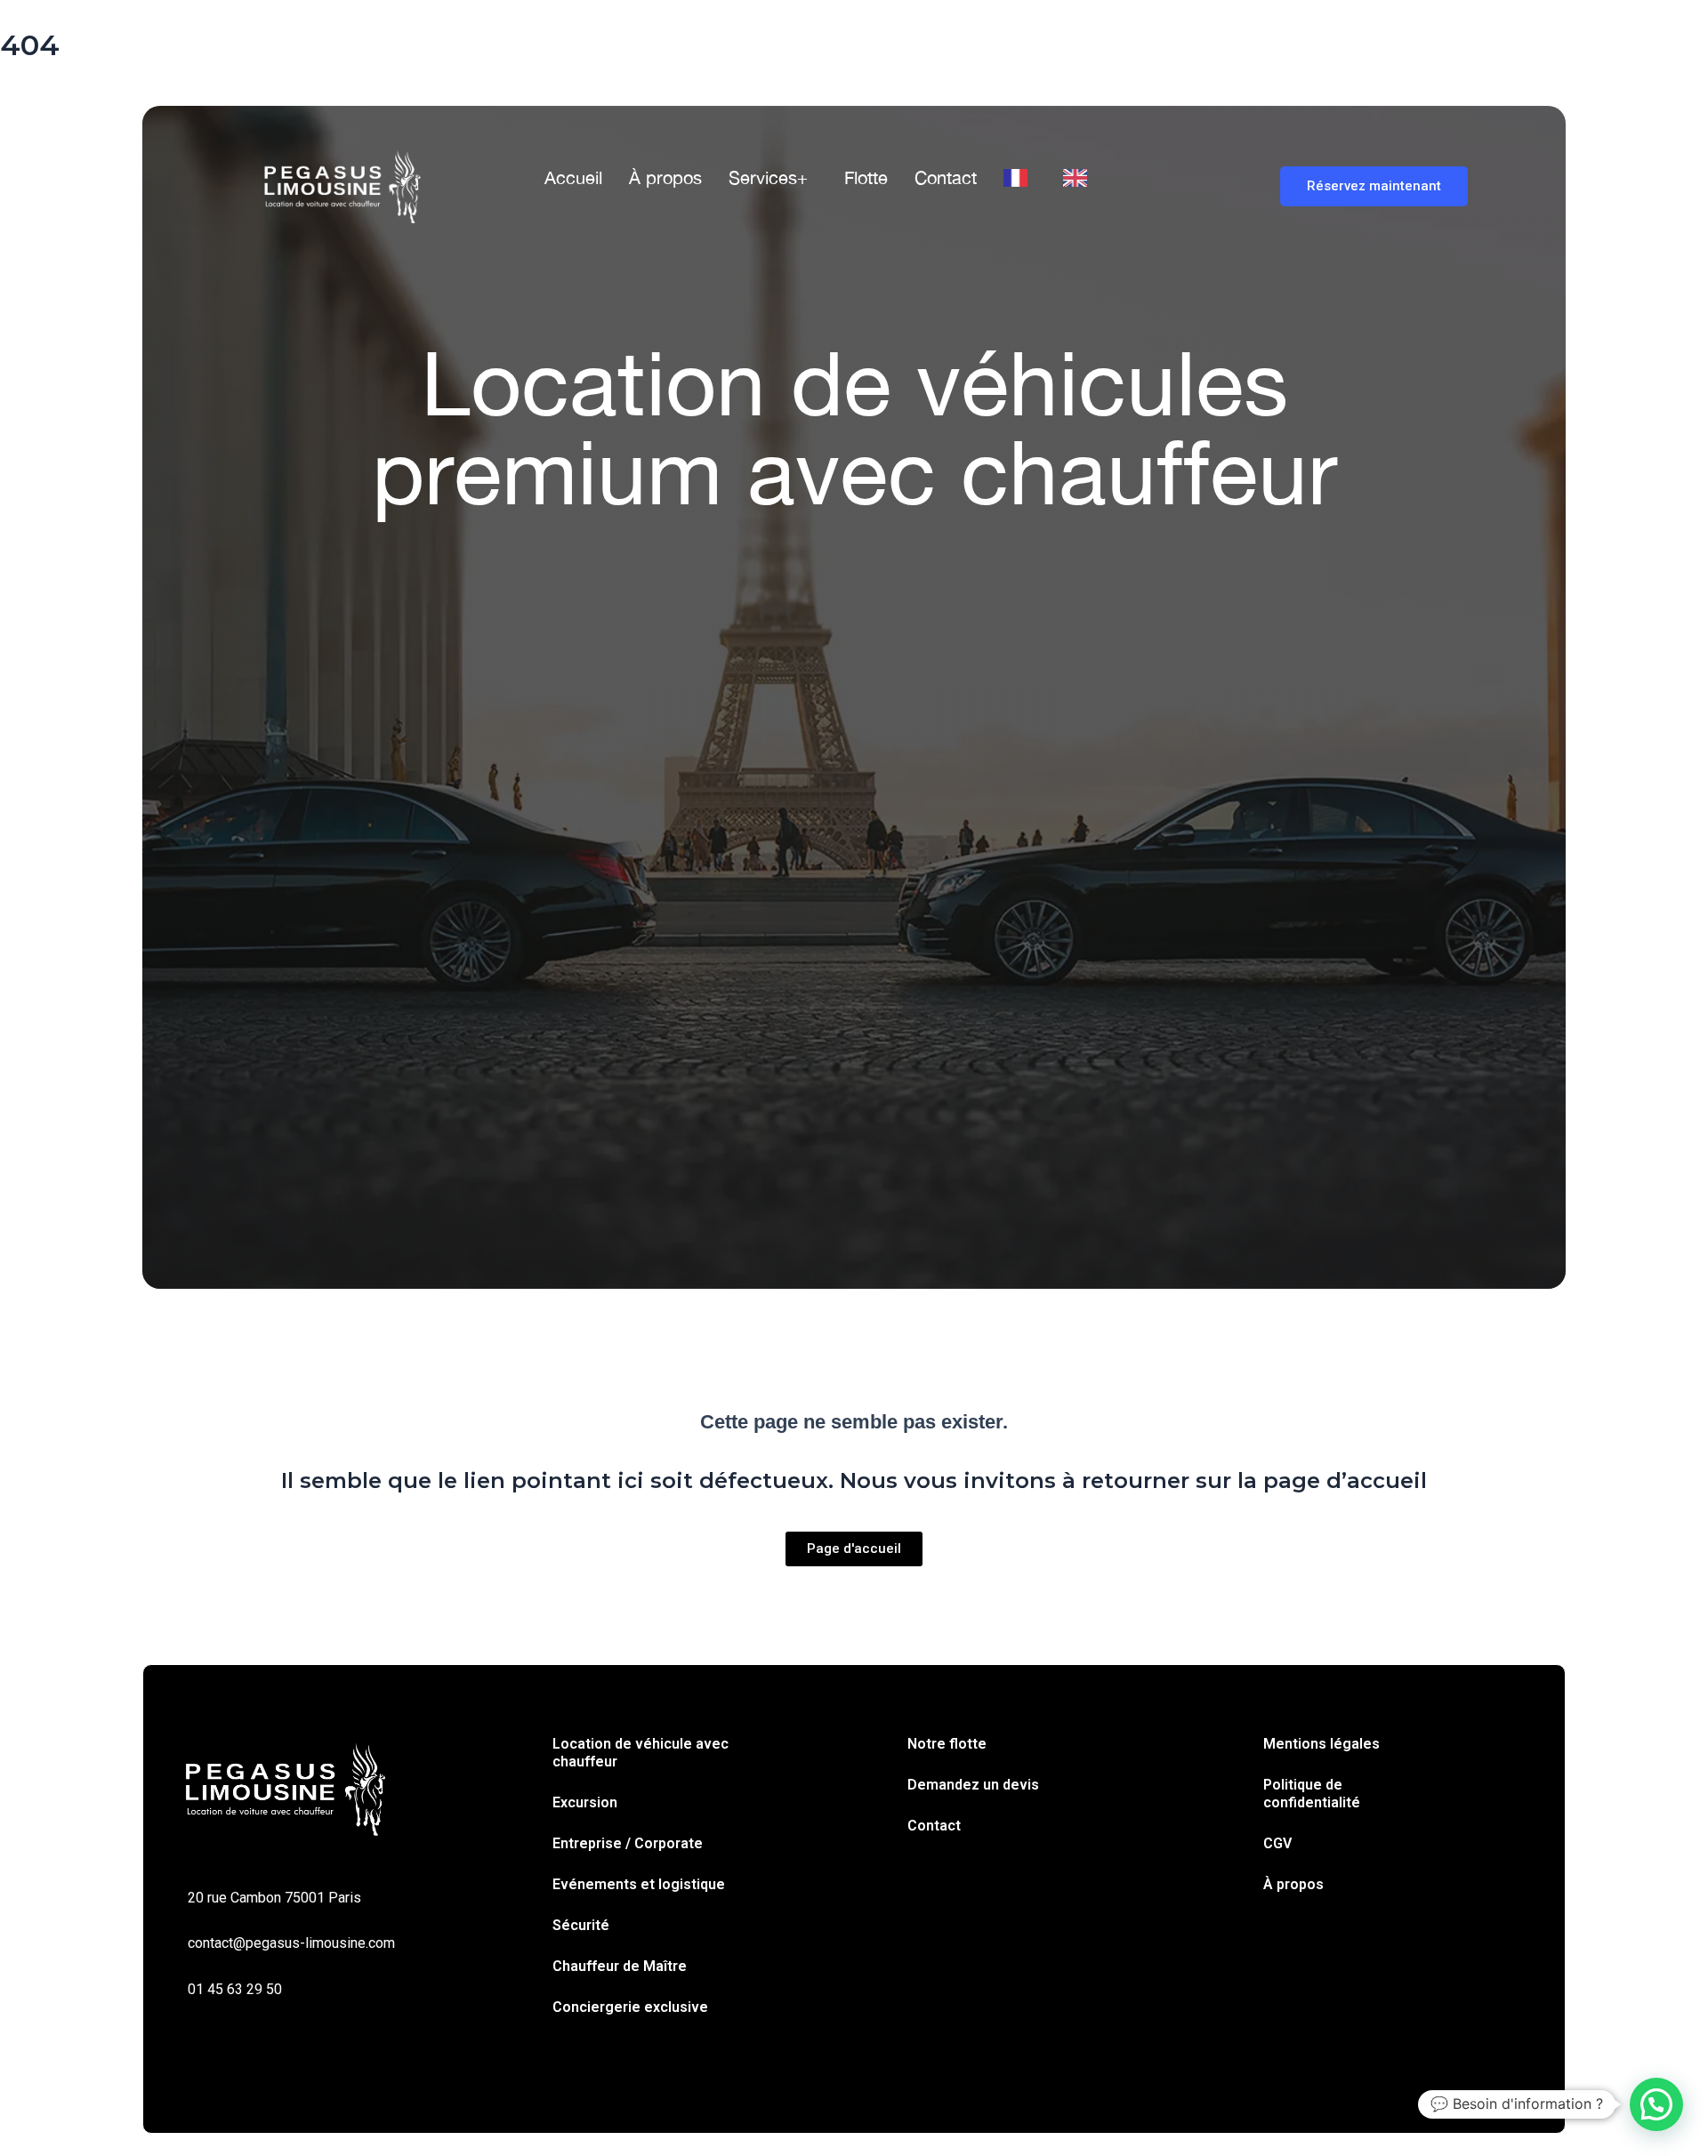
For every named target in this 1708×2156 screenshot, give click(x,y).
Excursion (585, 1802)
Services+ (768, 177)
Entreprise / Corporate (628, 1843)
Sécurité (581, 1925)
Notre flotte (947, 1744)
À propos (665, 177)
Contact (946, 177)
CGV (1277, 1843)
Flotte (866, 177)
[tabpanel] (854, 776)
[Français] (1020, 178)
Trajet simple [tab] (311, 688)
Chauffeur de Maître (620, 1966)
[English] (1080, 178)
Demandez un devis (973, 1785)
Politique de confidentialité (1312, 1794)
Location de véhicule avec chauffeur (640, 1753)
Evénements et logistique (639, 1884)
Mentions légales (1321, 1744)
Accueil (573, 177)
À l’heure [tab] (509, 688)
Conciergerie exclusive (630, 2007)
